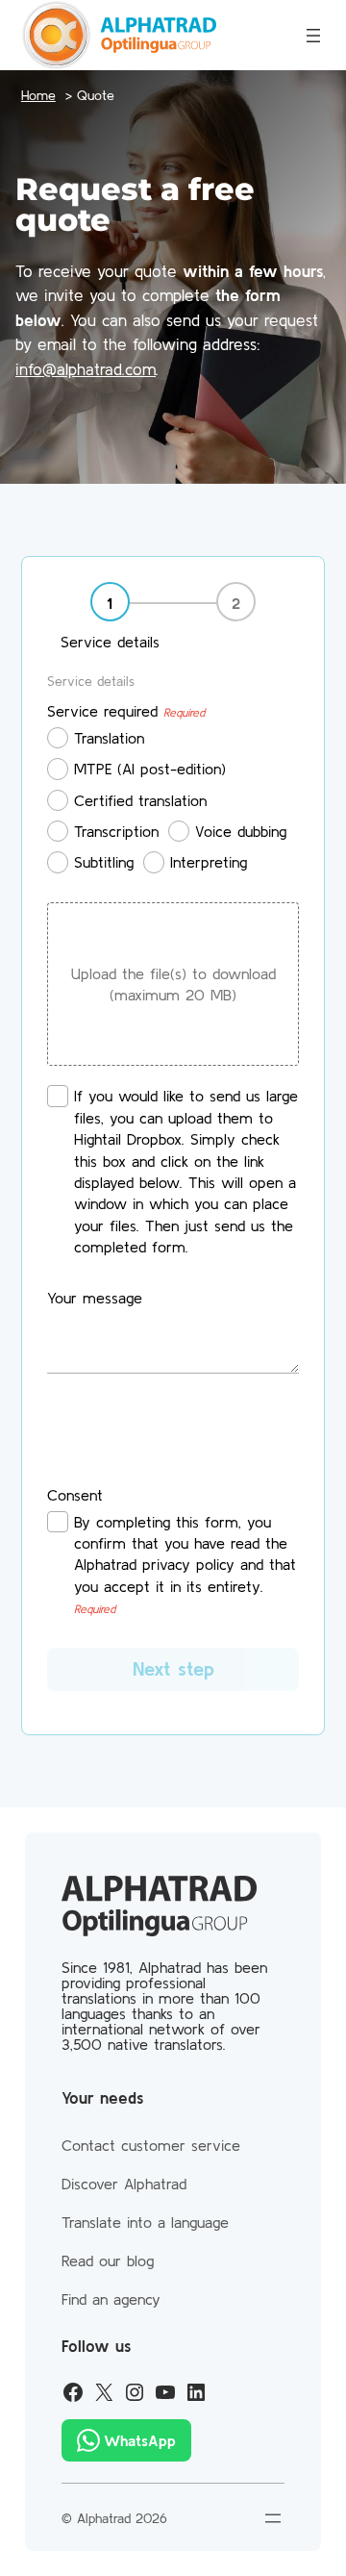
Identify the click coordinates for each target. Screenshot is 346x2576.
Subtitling (104, 862)
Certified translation (140, 800)
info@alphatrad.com (86, 369)
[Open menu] (313, 36)
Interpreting (209, 862)
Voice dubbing (241, 831)
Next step (173, 1668)
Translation (109, 738)
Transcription (116, 831)
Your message (95, 1298)
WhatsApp (140, 2440)
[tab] (110, 618)
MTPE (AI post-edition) (150, 769)
